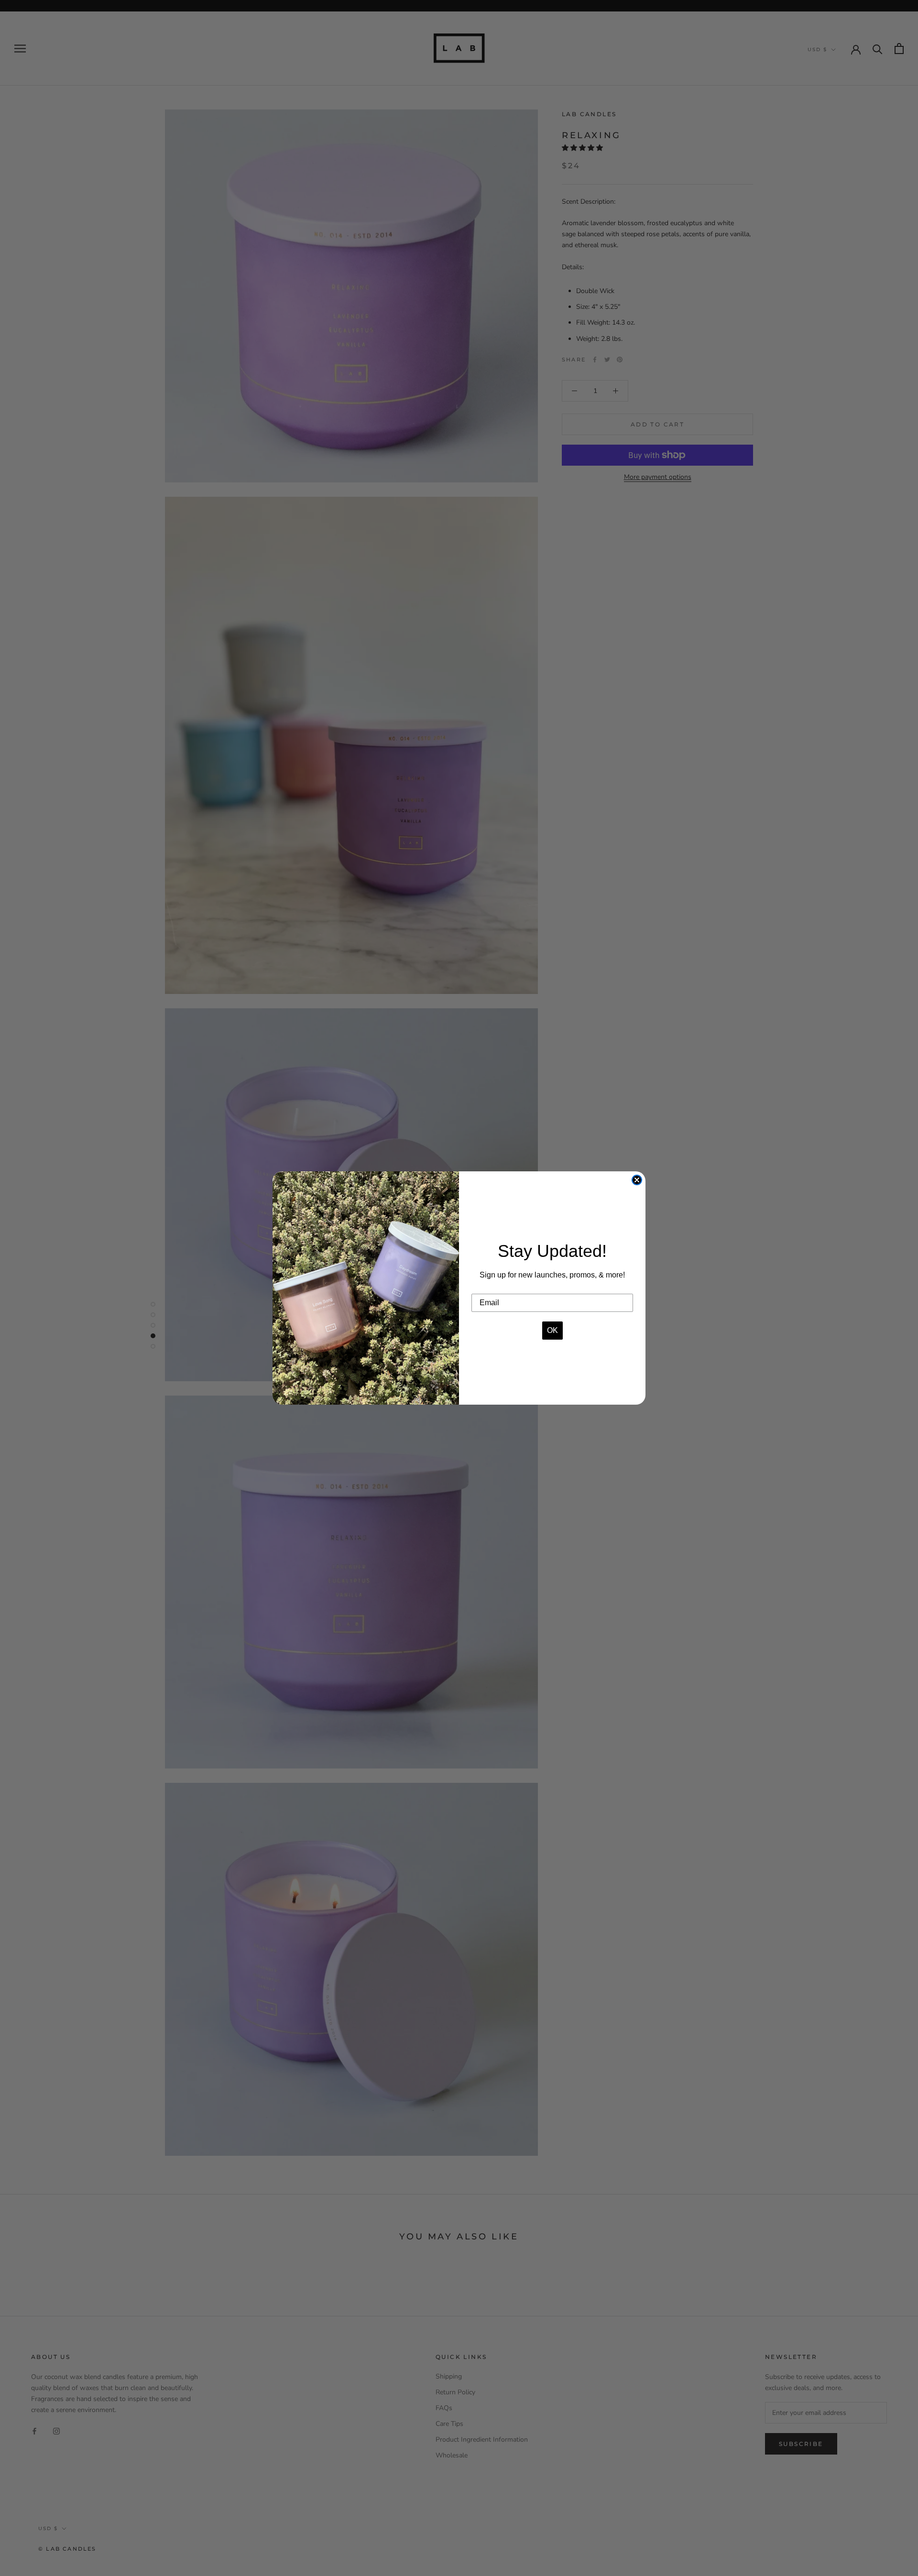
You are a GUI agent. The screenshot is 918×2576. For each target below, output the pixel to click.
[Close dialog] (637, 1180)
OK (552, 1330)
